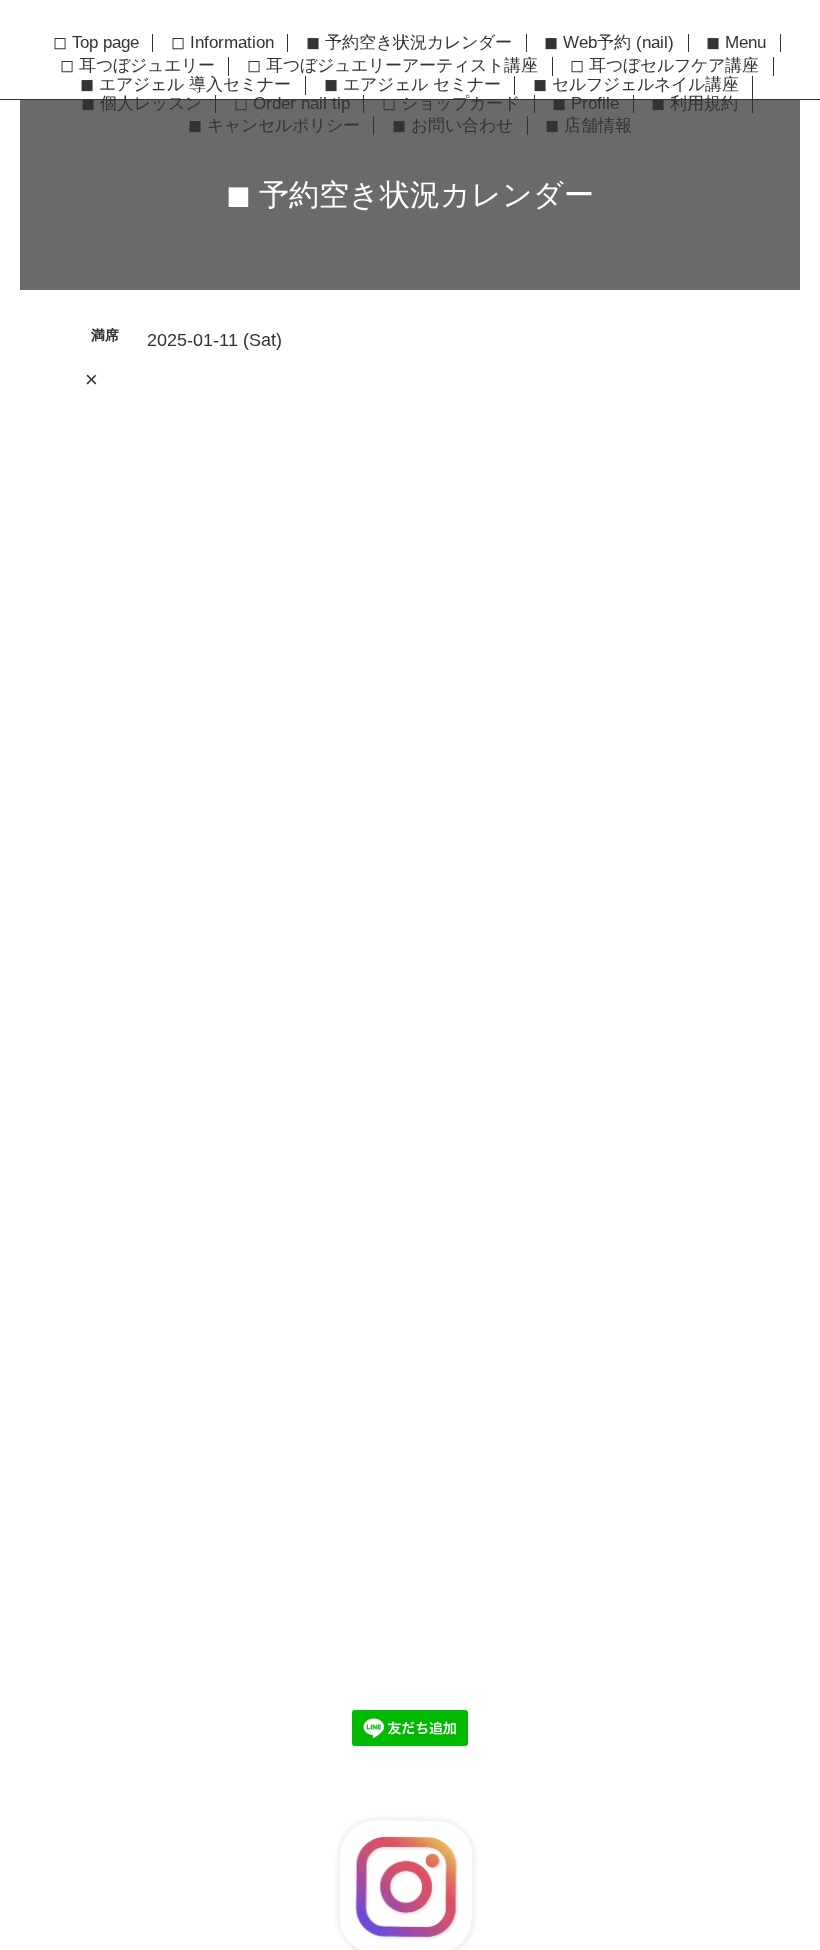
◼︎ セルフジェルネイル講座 (636, 85)
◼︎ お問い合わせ (452, 125)
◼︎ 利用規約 (694, 104)
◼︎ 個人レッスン (141, 104)
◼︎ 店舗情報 (588, 125)
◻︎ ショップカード (451, 104)
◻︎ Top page (96, 43)
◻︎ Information (222, 43)
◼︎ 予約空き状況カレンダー (409, 43)
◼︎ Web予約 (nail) (609, 43)
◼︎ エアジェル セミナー (412, 85)
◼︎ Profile (585, 104)
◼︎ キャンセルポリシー (274, 125)
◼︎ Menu (736, 43)
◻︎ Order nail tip (292, 104)
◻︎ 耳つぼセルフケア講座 (664, 66)
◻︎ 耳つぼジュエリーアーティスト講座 (392, 66)
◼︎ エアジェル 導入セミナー (185, 85)
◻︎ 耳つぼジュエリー (137, 66)
